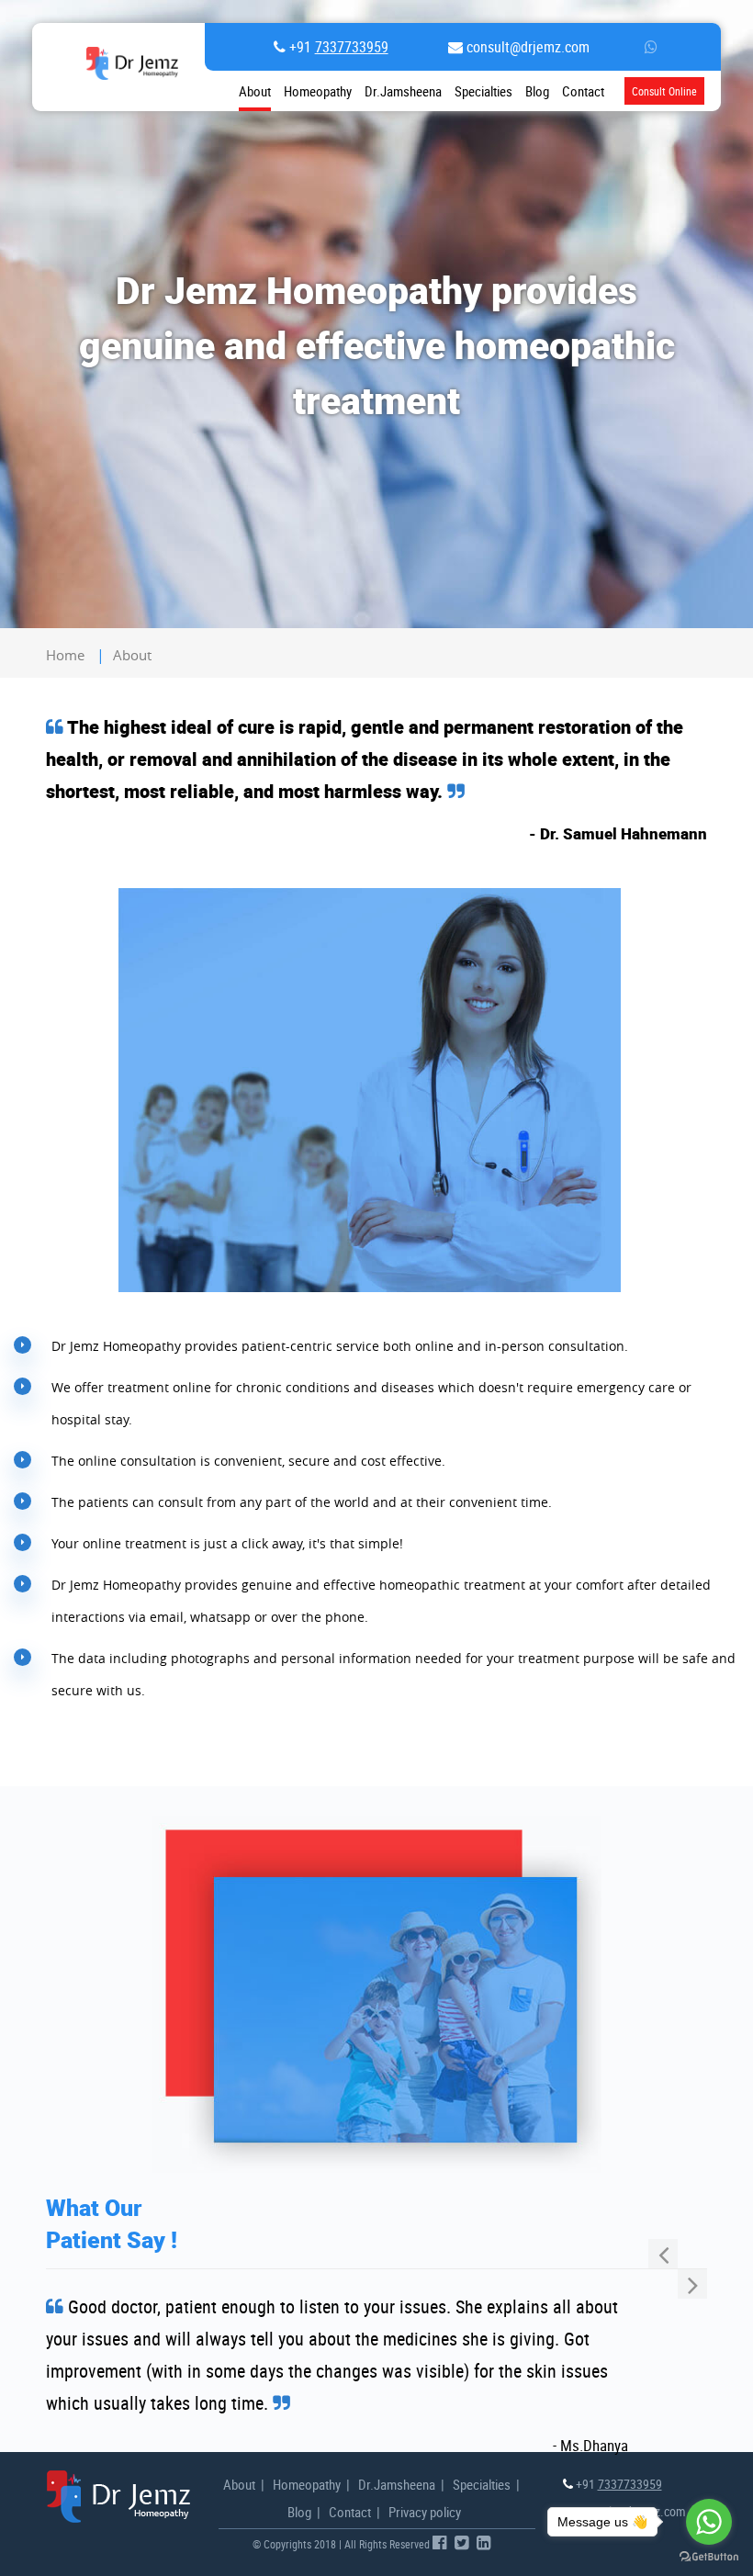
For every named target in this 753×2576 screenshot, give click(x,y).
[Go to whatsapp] (709, 2522)
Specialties (483, 91)
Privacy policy (425, 2512)
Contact (350, 2512)
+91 (337, 47)
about (132, 655)
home (65, 655)
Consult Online (664, 91)
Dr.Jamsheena (403, 91)
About (255, 91)
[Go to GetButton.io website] (709, 2557)
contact (583, 91)
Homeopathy (318, 91)
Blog (537, 91)
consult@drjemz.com (526, 47)
